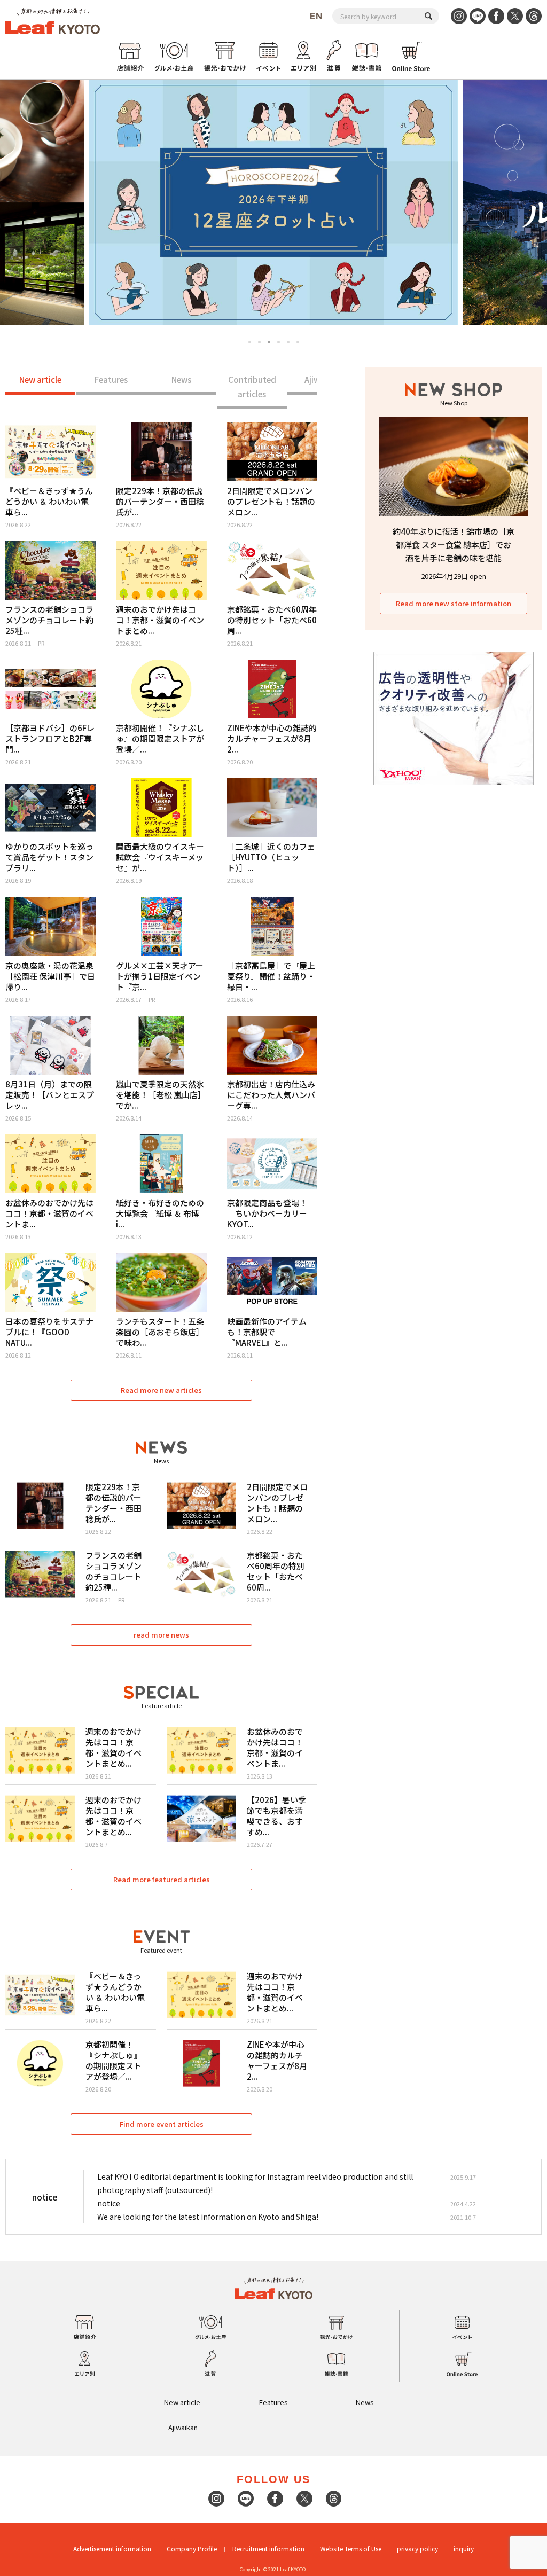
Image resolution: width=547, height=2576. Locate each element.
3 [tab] (269, 342)
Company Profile (192, 2548)
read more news (161, 1635)
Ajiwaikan (183, 2427)
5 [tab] (288, 342)
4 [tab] (279, 342)
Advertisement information (112, 2548)
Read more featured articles (162, 1879)
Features (111, 379)
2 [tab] (259, 342)
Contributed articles (252, 387)
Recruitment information (268, 2548)
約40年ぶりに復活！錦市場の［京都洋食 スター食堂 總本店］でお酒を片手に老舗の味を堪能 (454, 545)
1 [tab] (250, 342)
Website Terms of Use (351, 2548)
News (181, 379)
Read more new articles (161, 1390)
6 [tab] (298, 342)
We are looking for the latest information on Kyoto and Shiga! (208, 2217)
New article (40, 379)
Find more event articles (162, 2124)
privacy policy (417, 2548)
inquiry (464, 2548)
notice (109, 2203)
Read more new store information (454, 603)
